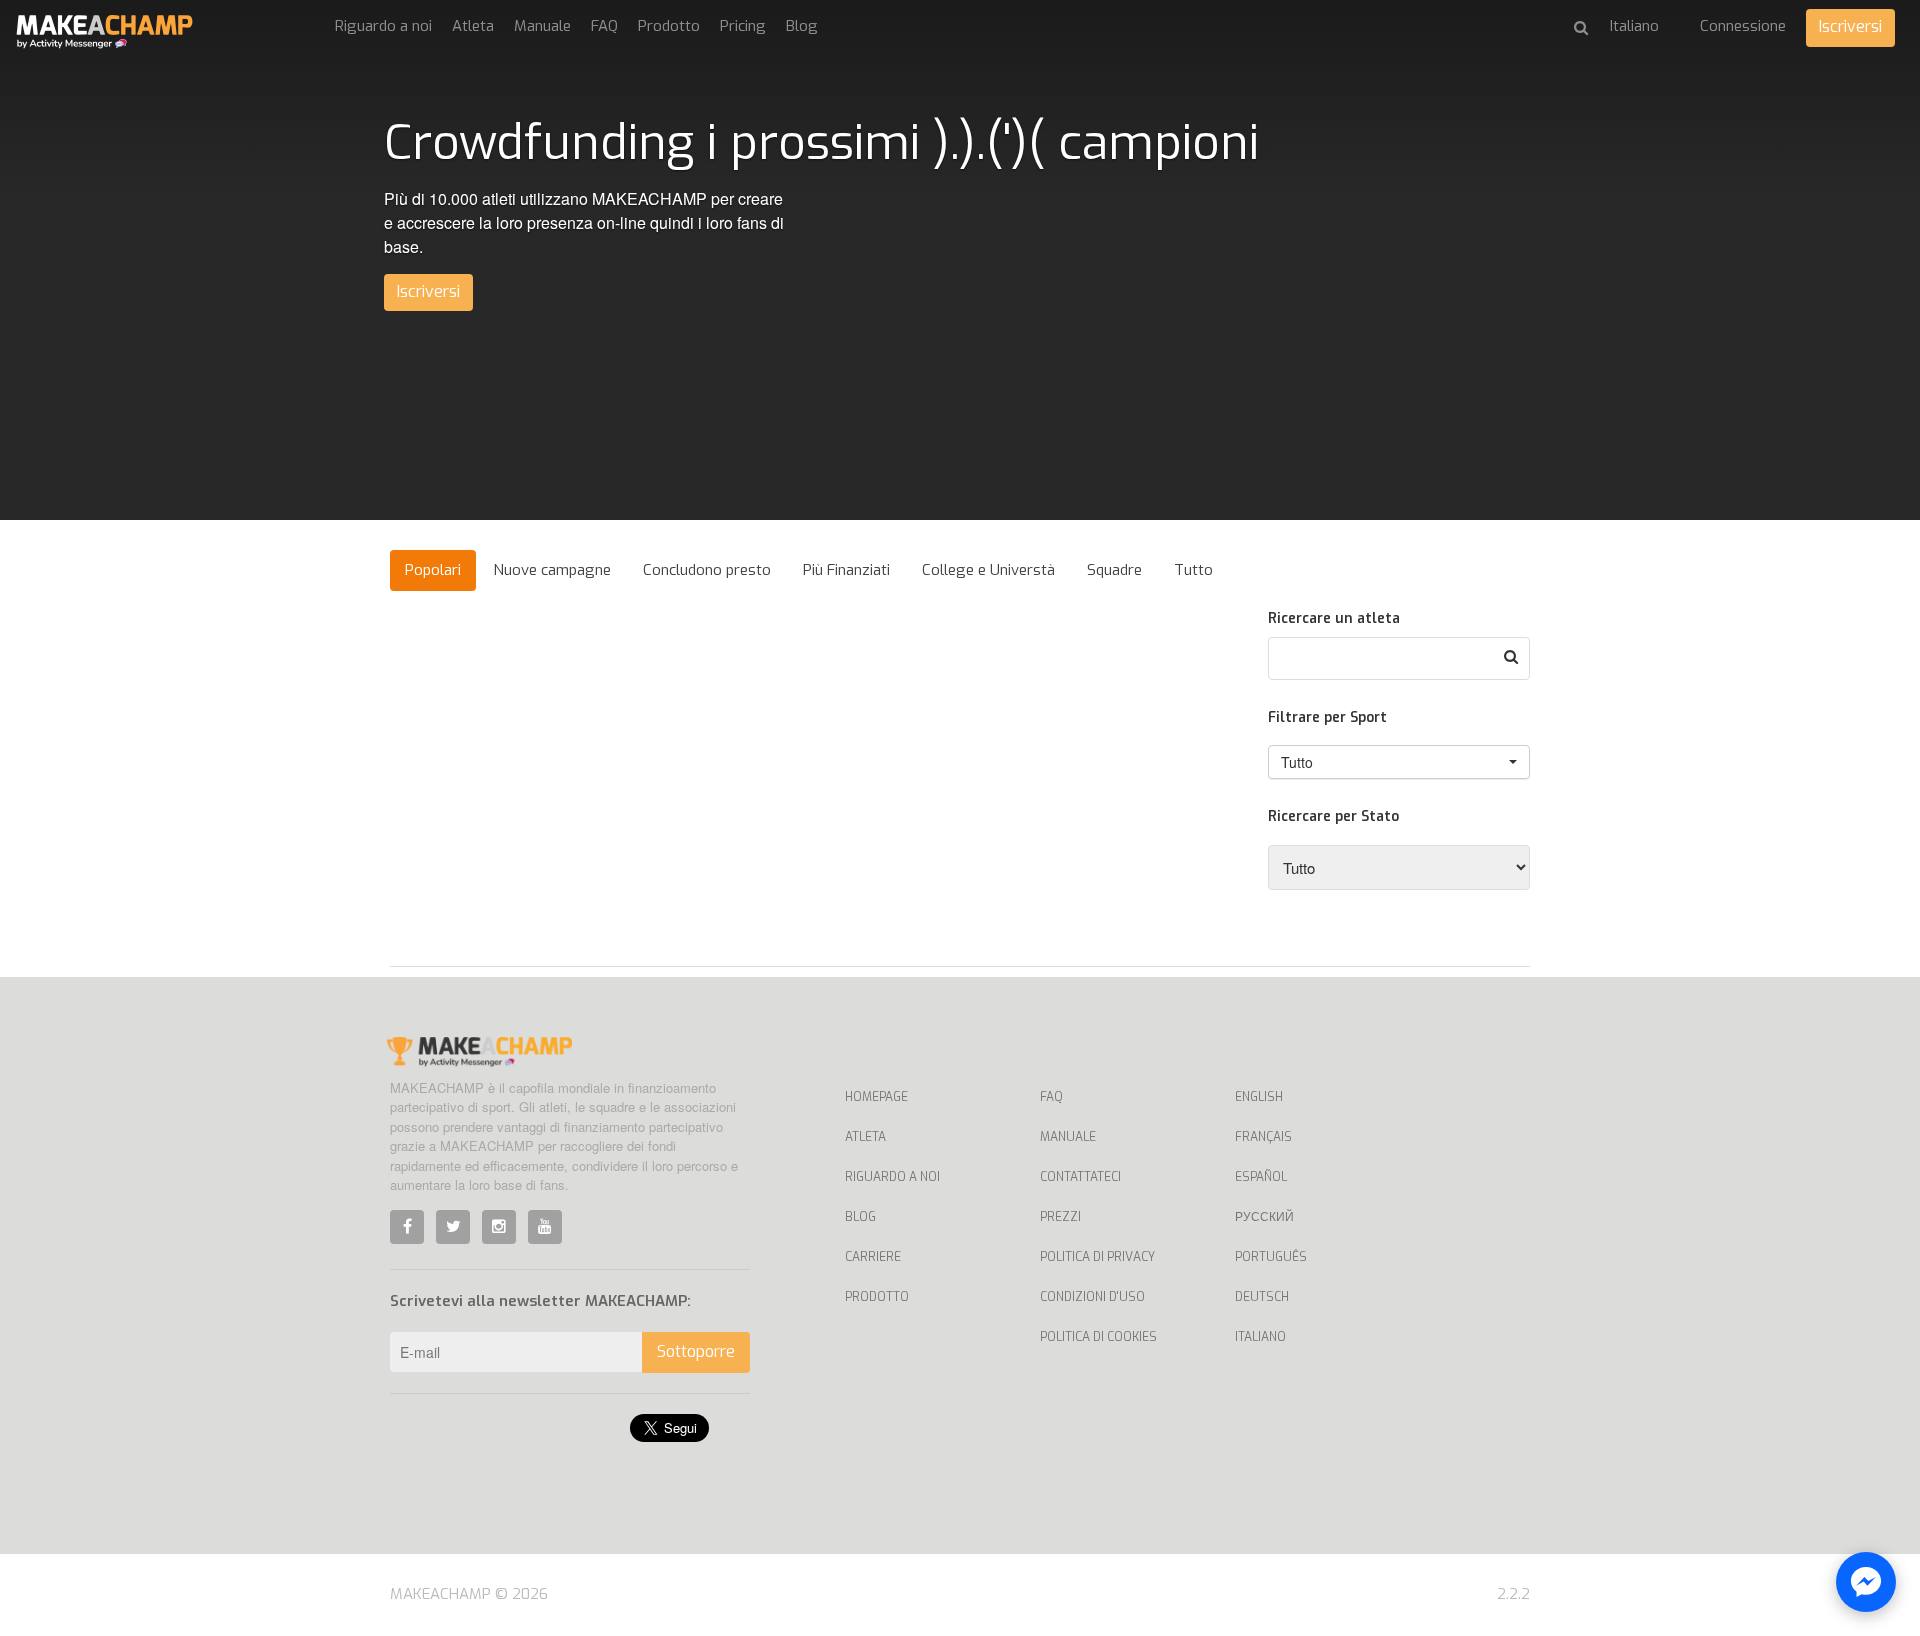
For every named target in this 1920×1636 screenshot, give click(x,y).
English (1259, 1097)
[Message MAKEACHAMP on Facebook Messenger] (1866, 1582)
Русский (1264, 1217)
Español (1261, 1177)
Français (1263, 1137)
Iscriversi (1850, 26)
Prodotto (669, 26)
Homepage (876, 1097)
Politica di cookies (1098, 1337)
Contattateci (1080, 1177)
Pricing (743, 26)
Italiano (1260, 1337)
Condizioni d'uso (1092, 1297)
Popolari (433, 570)
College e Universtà (988, 570)
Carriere (873, 1257)
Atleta (473, 26)
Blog (802, 26)
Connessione (1743, 26)
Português (1271, 1257)
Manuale (542, 26)
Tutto (1193, 570)
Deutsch (1262, 1297)
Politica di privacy (1097, 1257)
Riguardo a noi (383, 26)
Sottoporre (696, 1351)
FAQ (604, 26)
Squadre (1114, 570)
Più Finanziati (846, 570)
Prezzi (1060, 1217)
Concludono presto (707, 570)
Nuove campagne (552, 570)
